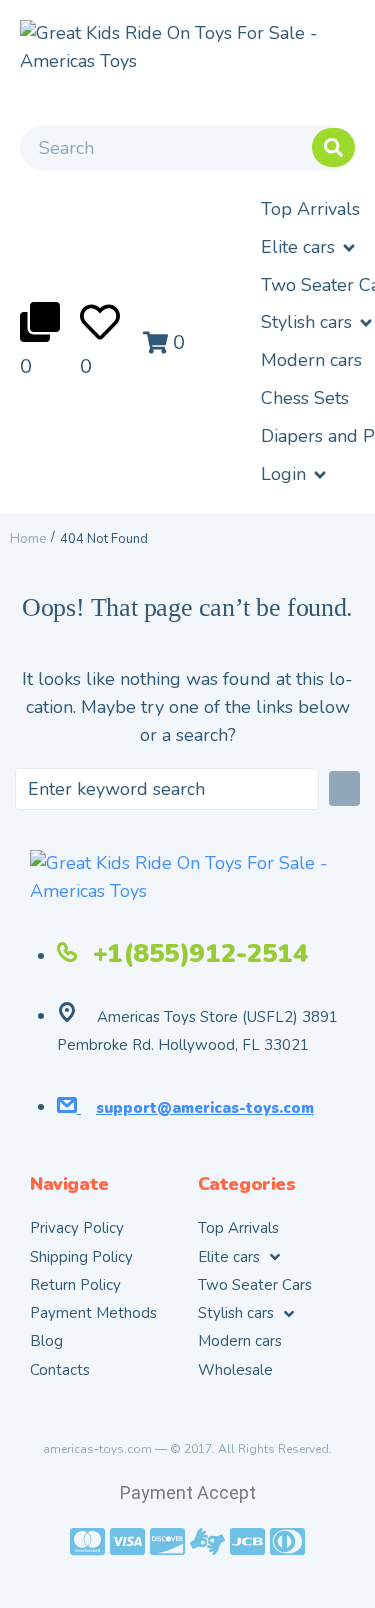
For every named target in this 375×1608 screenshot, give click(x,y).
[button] (309, 248)
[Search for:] (167, 789)
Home (28, 539)
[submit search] (333, 147)
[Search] (185, 143)
